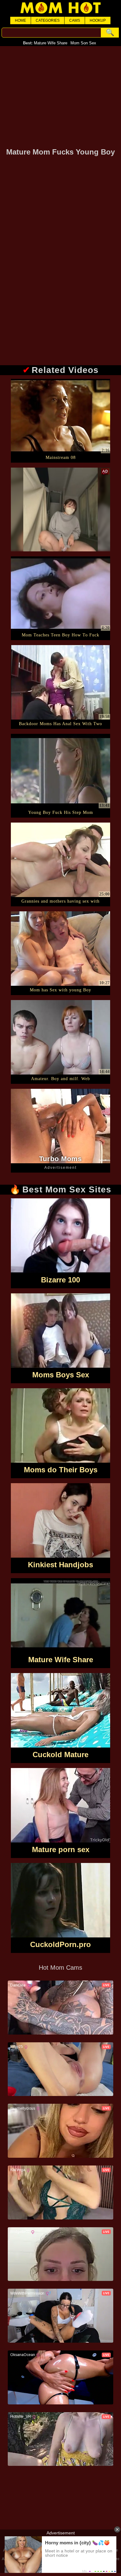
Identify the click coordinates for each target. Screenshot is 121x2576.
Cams (75, 20)
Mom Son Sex (83, 43)
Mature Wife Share (51, 43)
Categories (48, 20)
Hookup (98, 20)
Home (20, 20)
